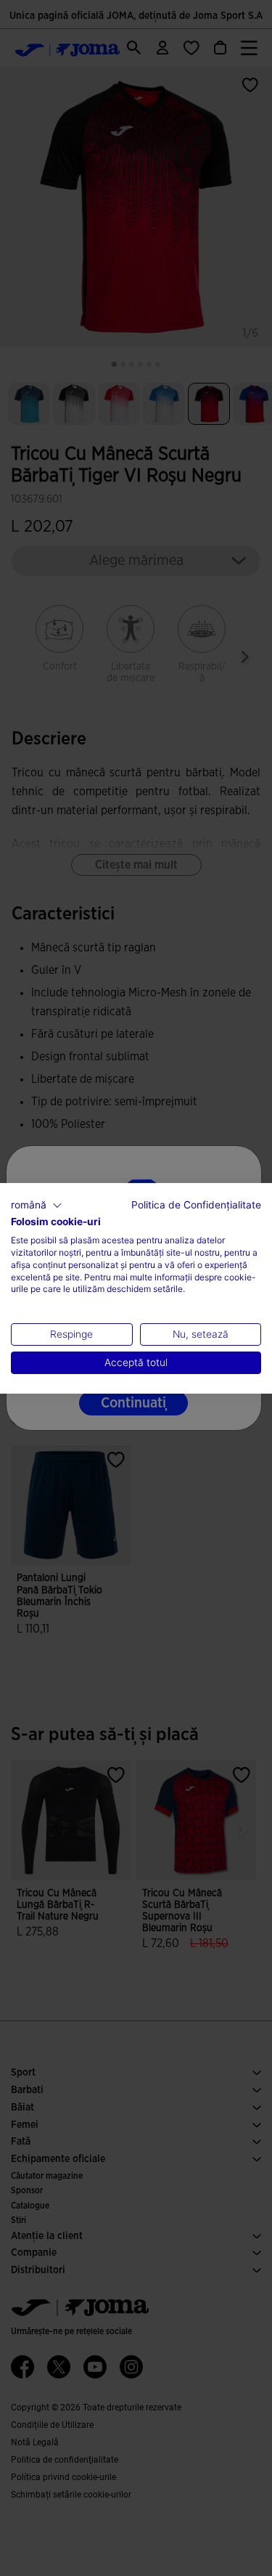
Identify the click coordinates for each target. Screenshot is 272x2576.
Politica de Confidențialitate (196, 1204)
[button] (37, 1205)
